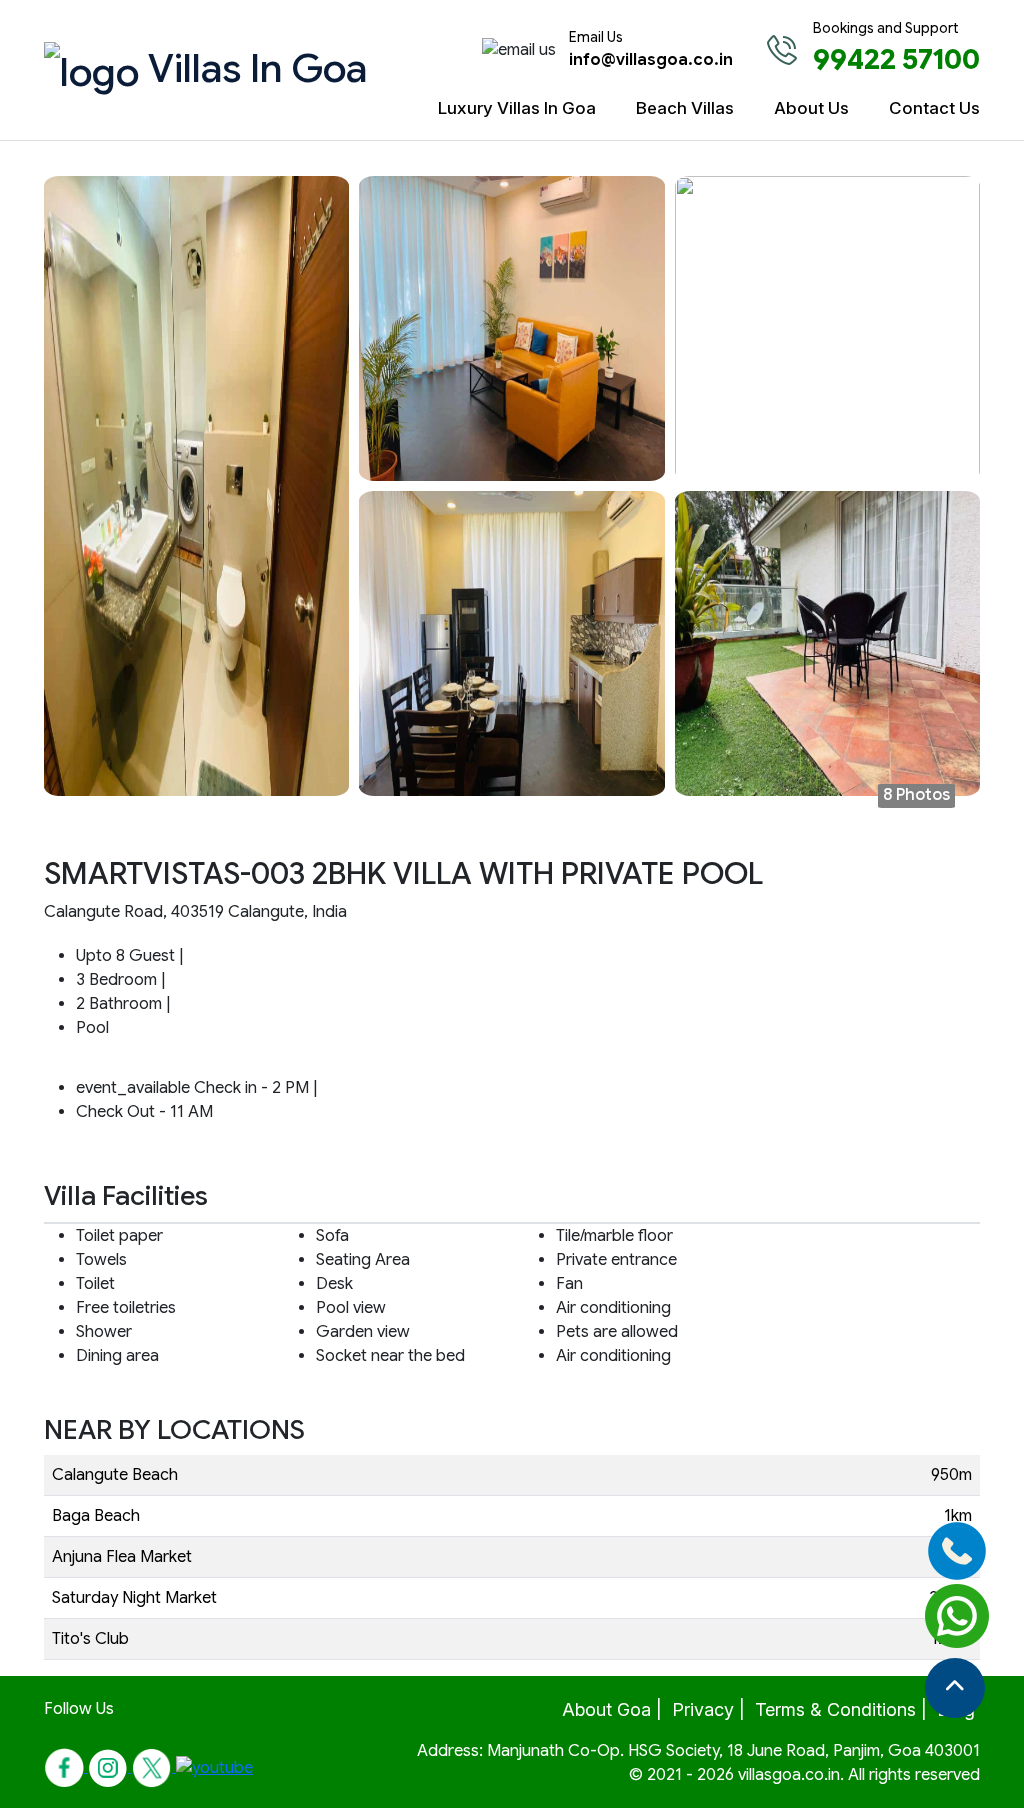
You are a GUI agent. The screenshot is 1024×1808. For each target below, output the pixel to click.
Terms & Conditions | (841, 1709)
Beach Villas (685, 108)
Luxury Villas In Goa (517, 108)
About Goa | (612, 1709)
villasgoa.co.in (789, 1775)
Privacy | (708, 1709)
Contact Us (934, 108)
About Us (811, 108)
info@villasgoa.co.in (651, 60)
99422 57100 (896, 59)
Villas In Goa (232, 68)
